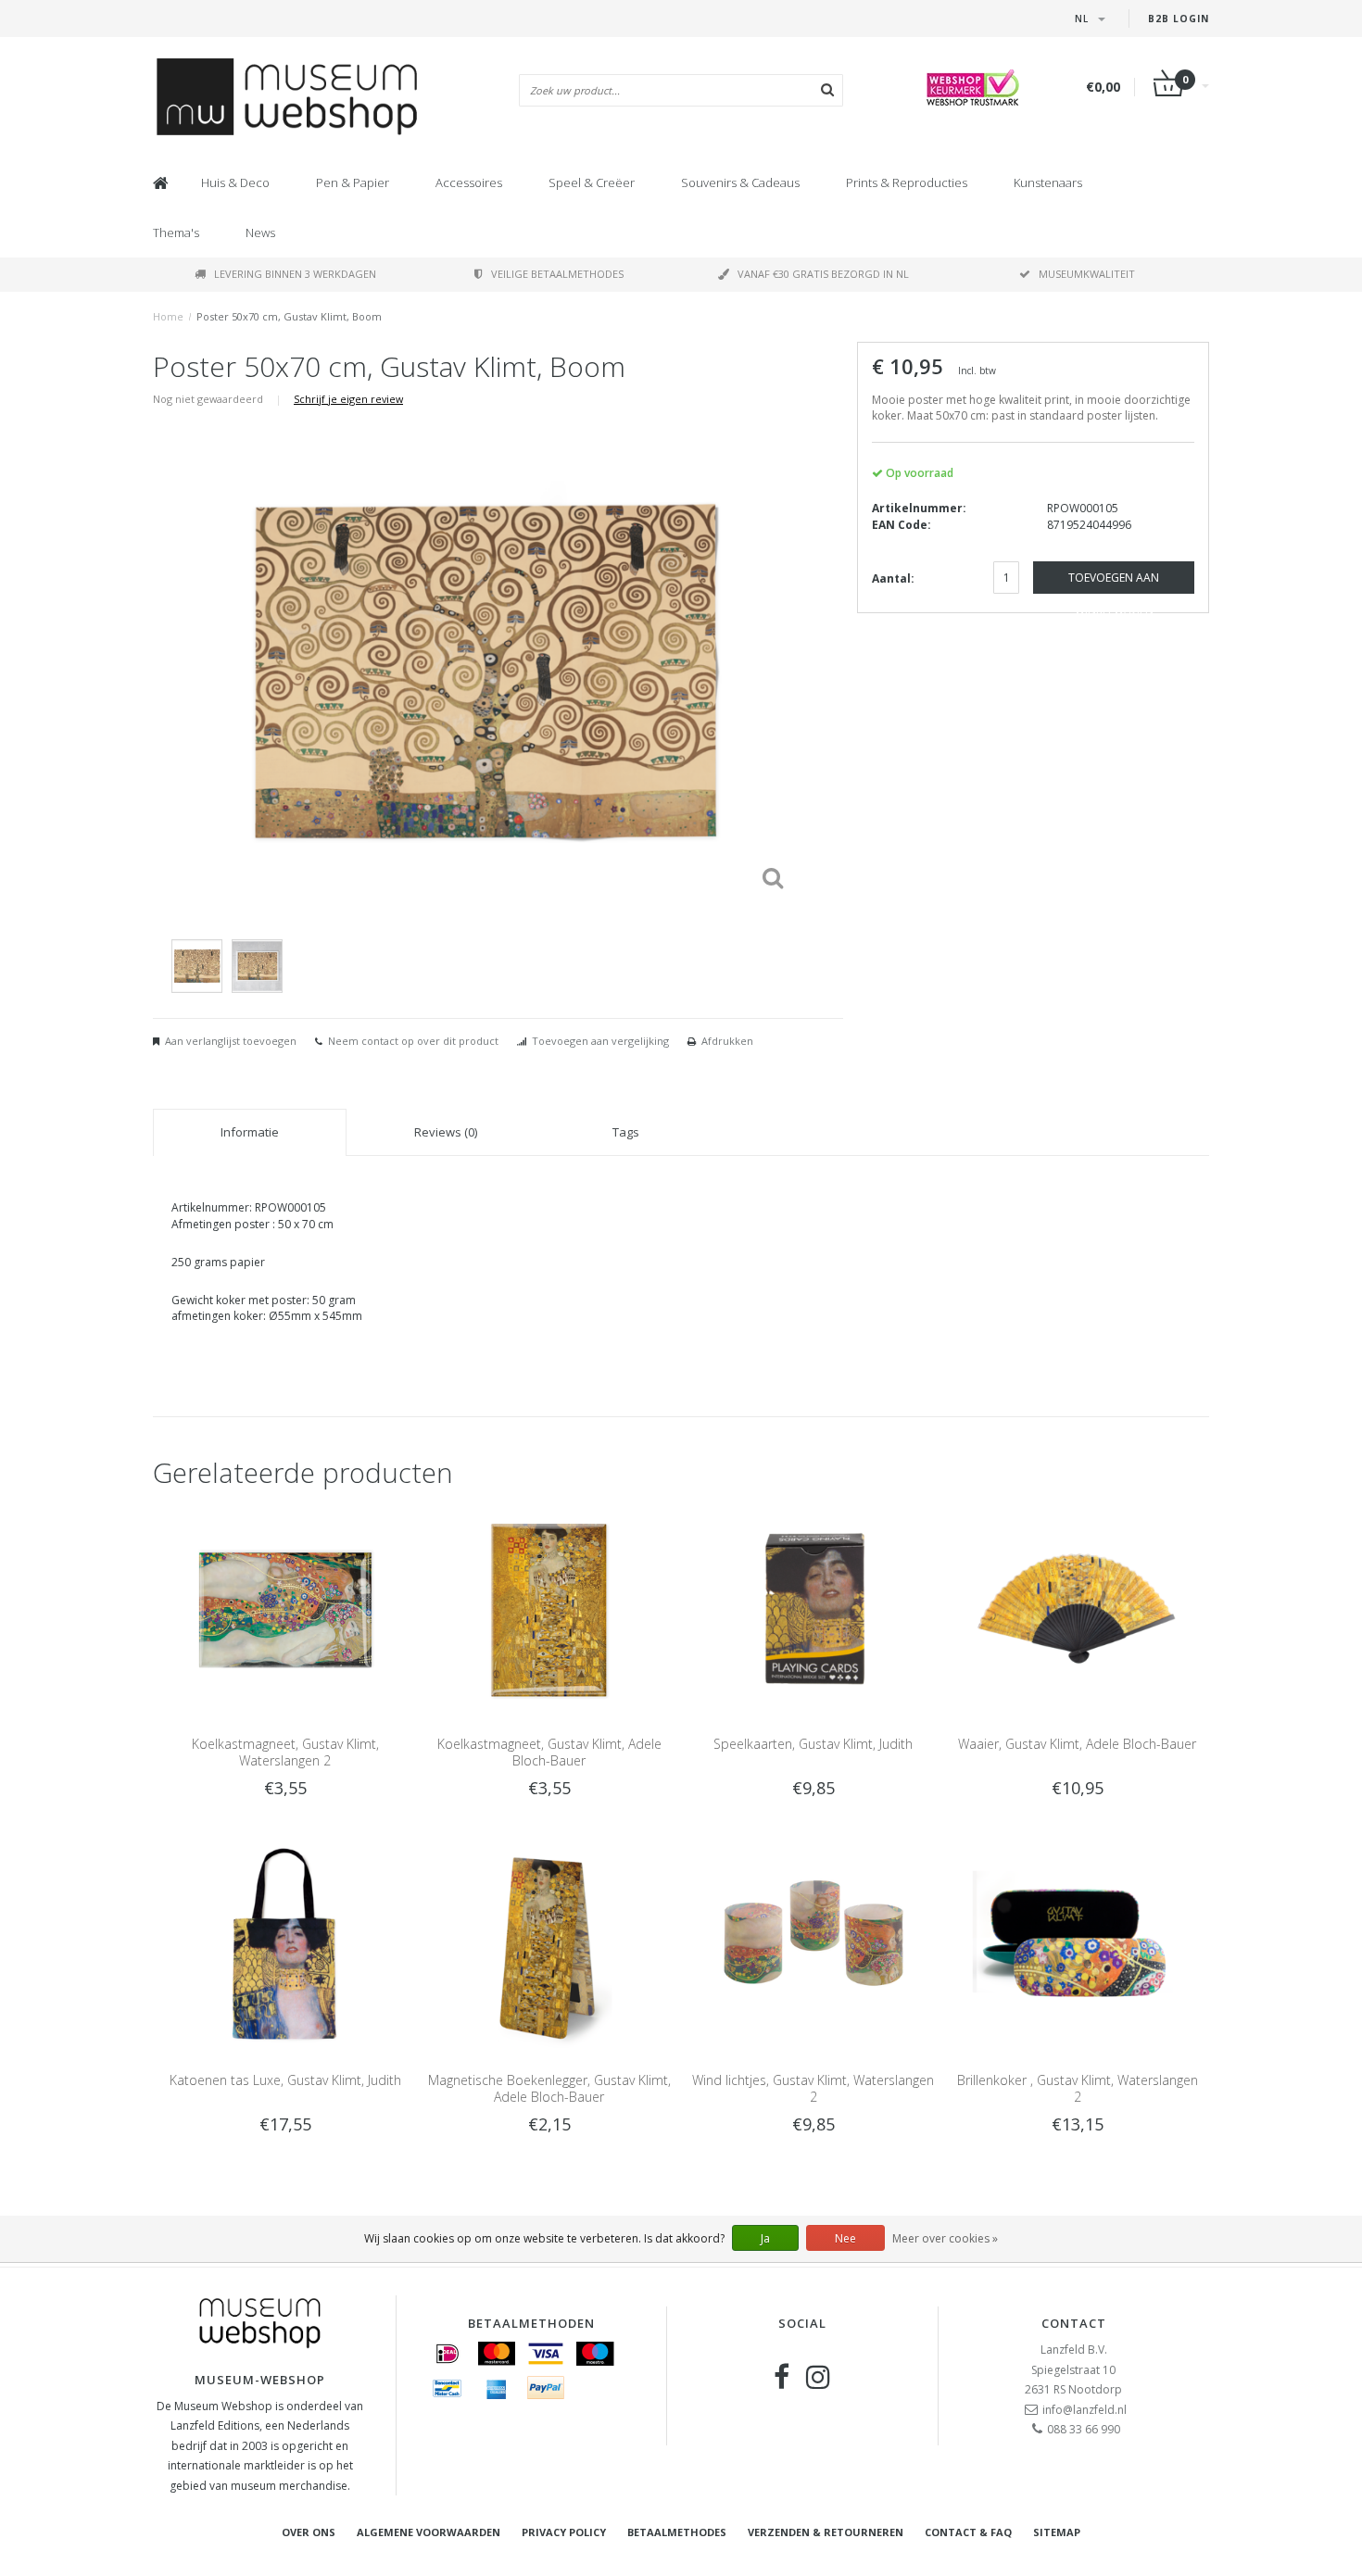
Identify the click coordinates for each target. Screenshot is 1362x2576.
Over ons (309, 2532)
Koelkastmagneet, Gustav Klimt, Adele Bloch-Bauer (549, 1752)
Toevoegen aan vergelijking (600, 1041)
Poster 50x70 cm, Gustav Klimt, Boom (289, 316)
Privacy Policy (564, 2532)
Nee (845, 2238)
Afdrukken (727, 1041)
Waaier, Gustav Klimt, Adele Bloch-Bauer (1077, 1744)
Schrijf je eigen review (348, 399)
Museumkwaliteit (1087, 274)
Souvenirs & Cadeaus (740, 182)
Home (168, 316)
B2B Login (1179, 19)
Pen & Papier (353, 182)
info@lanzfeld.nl (1085, 2410)
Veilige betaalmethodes (557, 274)
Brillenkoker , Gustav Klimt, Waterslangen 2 (1078, 2088)
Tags (626, 1132)
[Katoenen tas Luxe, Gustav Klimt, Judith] (285, 1946)
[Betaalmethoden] (448, 2354)
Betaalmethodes (677, 2532)
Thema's (176, 232)
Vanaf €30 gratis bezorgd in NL (823, 274)
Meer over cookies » (945, 2238)
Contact (1074, 2323)
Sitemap (1057, 2532)
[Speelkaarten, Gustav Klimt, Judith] (813, 1608)
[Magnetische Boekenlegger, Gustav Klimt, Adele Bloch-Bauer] (549, 1946)
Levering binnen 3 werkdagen (295, 274)
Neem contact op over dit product (413, 1041)
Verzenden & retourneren (826, 2532)
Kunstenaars (1048, 182)
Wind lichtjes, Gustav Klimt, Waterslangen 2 (813, 2088)
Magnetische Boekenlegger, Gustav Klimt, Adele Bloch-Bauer (549, 2088)
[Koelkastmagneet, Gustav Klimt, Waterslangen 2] (285, 1608)
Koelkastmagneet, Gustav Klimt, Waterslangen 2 (285, 1752)
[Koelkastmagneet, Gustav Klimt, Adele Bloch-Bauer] (549, 1608)
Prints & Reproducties (907, 182)
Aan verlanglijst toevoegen (231, 1041)
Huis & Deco (235, 182)
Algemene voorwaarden (429, 2532)
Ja (765, 2238)
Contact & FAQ (968, 2532)
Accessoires (469, 182)
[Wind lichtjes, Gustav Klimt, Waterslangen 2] (813, 1946)
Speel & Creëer (592, 182)
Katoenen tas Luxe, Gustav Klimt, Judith (285, 2080)
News (260, 232)
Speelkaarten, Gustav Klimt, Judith (813, 1744)
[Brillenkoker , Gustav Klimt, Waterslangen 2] (1077, 1946)
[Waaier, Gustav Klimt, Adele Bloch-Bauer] (1077, 1608)
